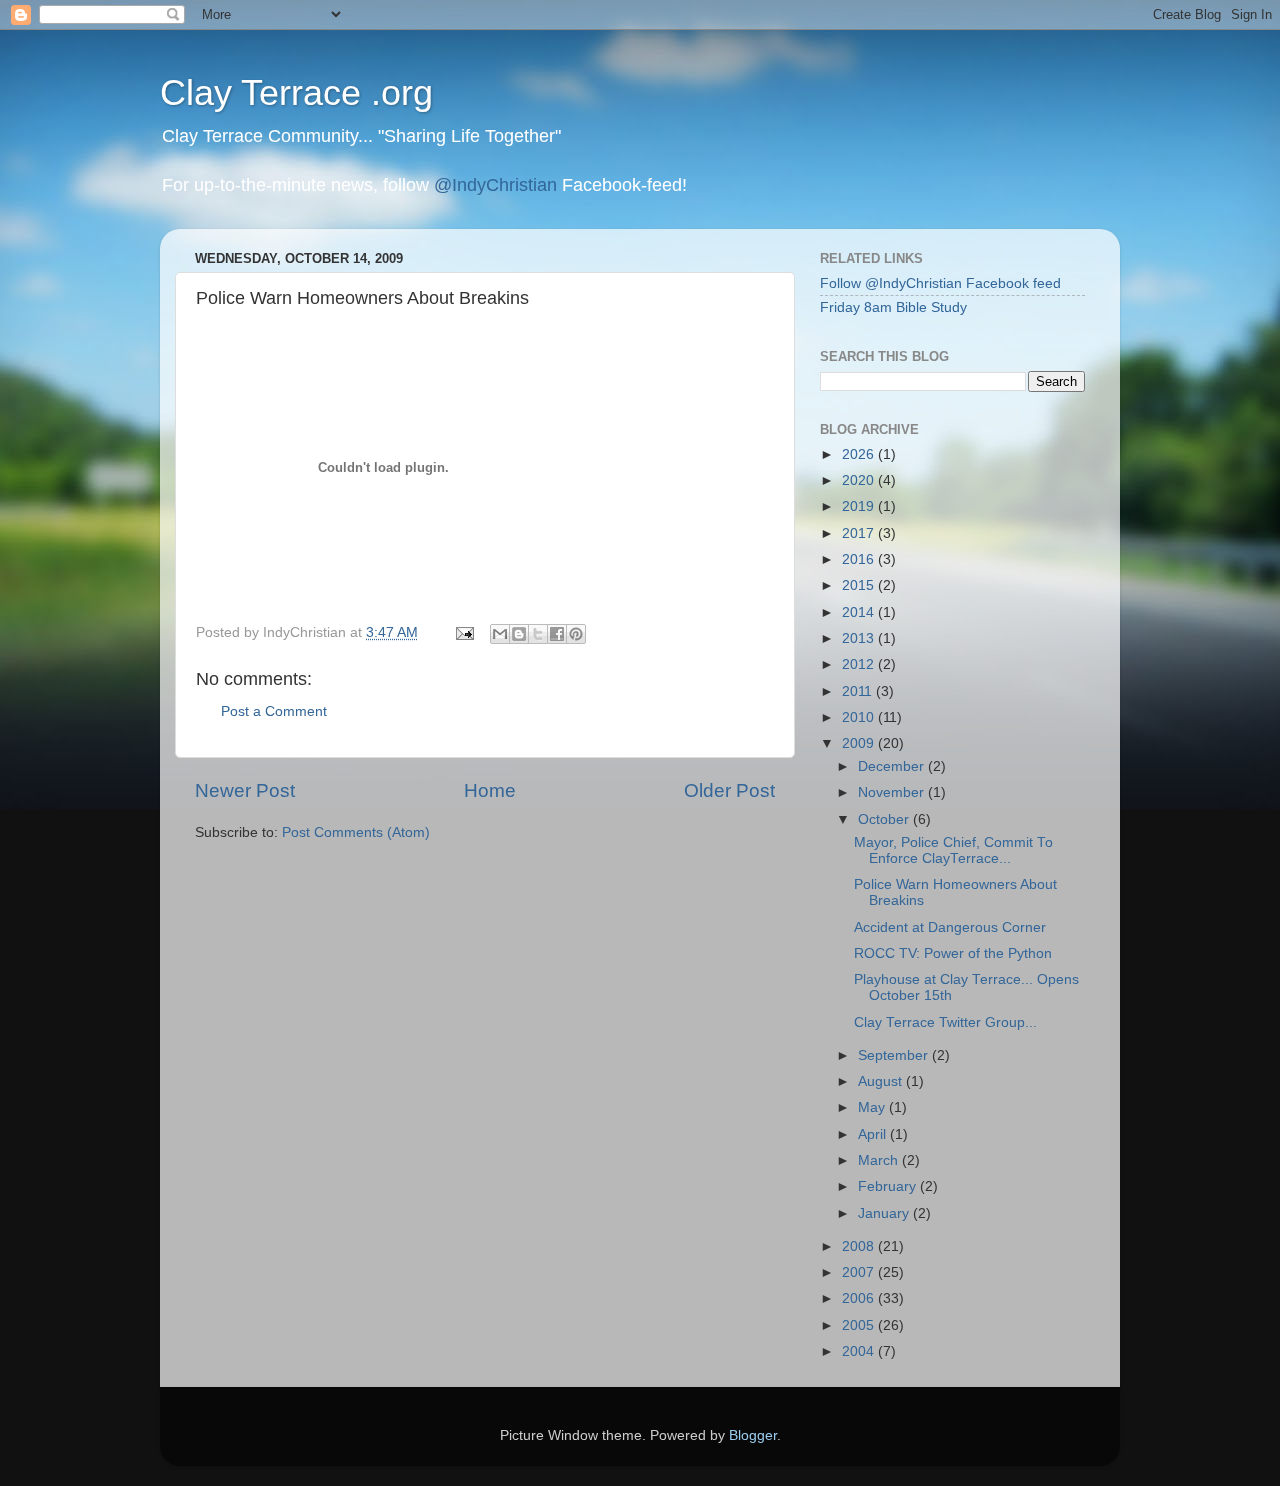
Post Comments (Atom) (356, 832)
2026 (860, 454)
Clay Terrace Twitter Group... (945, 1022)
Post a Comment (274, 711)
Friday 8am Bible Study (893, 307)
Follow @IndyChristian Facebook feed (940, 283)
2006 (860, 1298)
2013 (860, 638)
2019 (860, 506)
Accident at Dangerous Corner (950, 927)
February (889, 1186)
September (895, 1055)
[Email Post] (463, 632)
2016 (860, 559)
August (882, 1081)
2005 (860, 1325)
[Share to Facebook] (557, 634)
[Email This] (500, 634)
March (880, 1160)
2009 (860, 743)
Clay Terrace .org (296, 92)
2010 (860, 717)
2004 (860, 1351)
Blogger (753, 1435)
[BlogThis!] (519, 634)
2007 (860, 1272)
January (885, 1213)
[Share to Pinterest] (576, 634)
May (873, 1107)
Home (490, 790)
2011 (859, 691)
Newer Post (245, 790)
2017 (860, 533)
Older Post (729, 790)
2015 (860, 585)
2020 (860, 480)
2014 (860, 612)
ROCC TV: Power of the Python (953, 953)
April (874, 1134)
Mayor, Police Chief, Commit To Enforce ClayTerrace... (953, 850)
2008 (860, 1246)
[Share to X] (538, 634)
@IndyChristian (495, 185)
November (893, 792)
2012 (860, 664)
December (893, 766)
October (885, 819)
